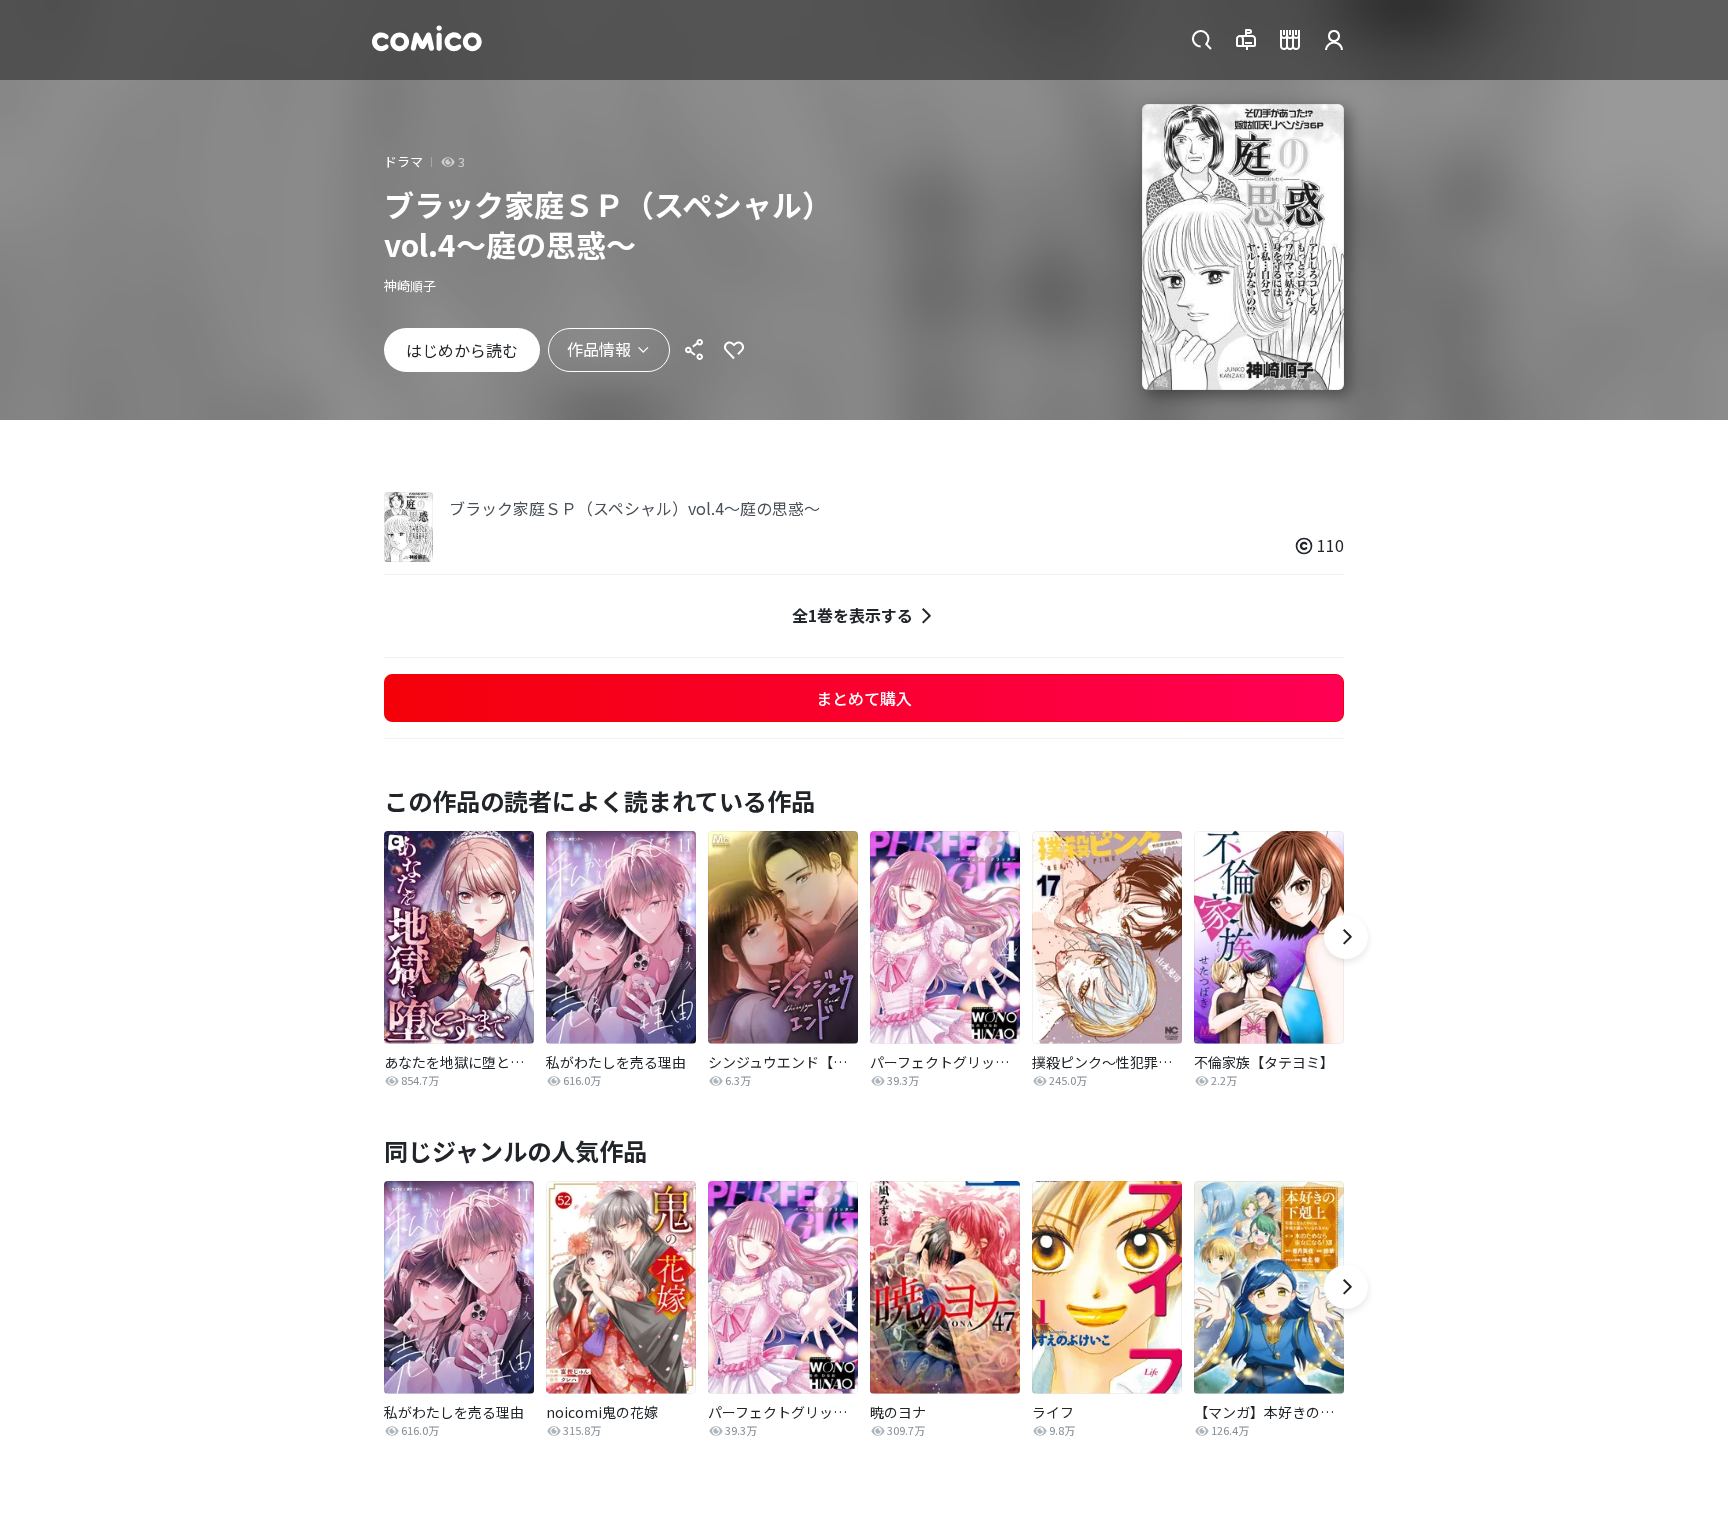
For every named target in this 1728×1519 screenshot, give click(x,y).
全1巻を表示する (852, 615)
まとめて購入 (864, 698)
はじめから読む (462, 350)
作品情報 (599, 349)
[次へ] (1346, 937)
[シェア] (694, 350)
